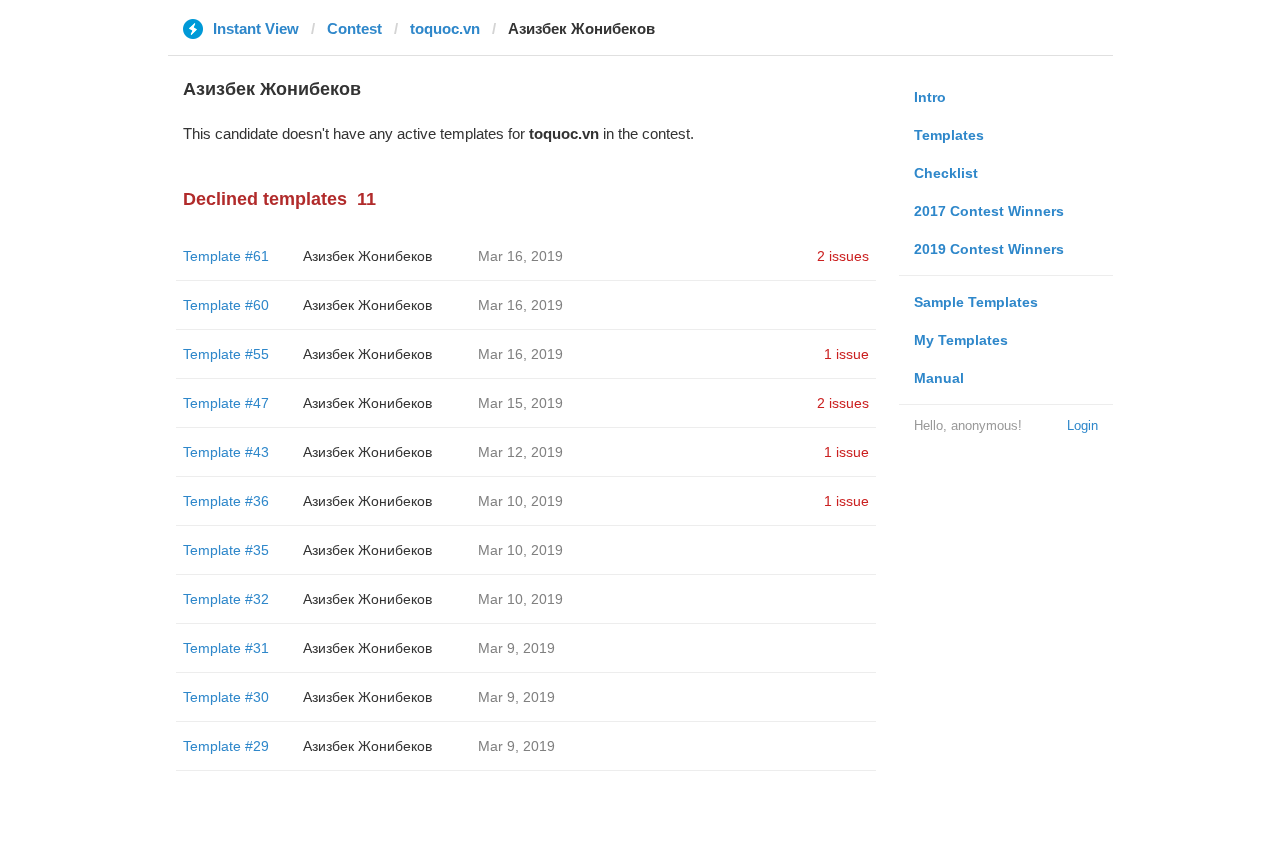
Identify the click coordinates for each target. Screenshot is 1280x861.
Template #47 (226, 403)
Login (1082, 425)
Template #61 (226, 256)
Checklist (946, 173)
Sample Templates (976, 302)
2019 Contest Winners (989, 249)
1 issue (846, 354)
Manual (939, 378)
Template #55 (226, 354)
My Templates (961, 340)
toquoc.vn (445, 28)
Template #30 (226, 697)
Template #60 (226, 305)
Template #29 (226, 746)
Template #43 (226, 452)
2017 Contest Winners (989, 211)
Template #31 (226, 648)
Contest (354, 28)
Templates (949, 135)
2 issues (843, 256)
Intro (930, 97)
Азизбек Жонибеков (367, 256)
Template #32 (226, 599)
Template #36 (226, 501)
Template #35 (226, 550)
